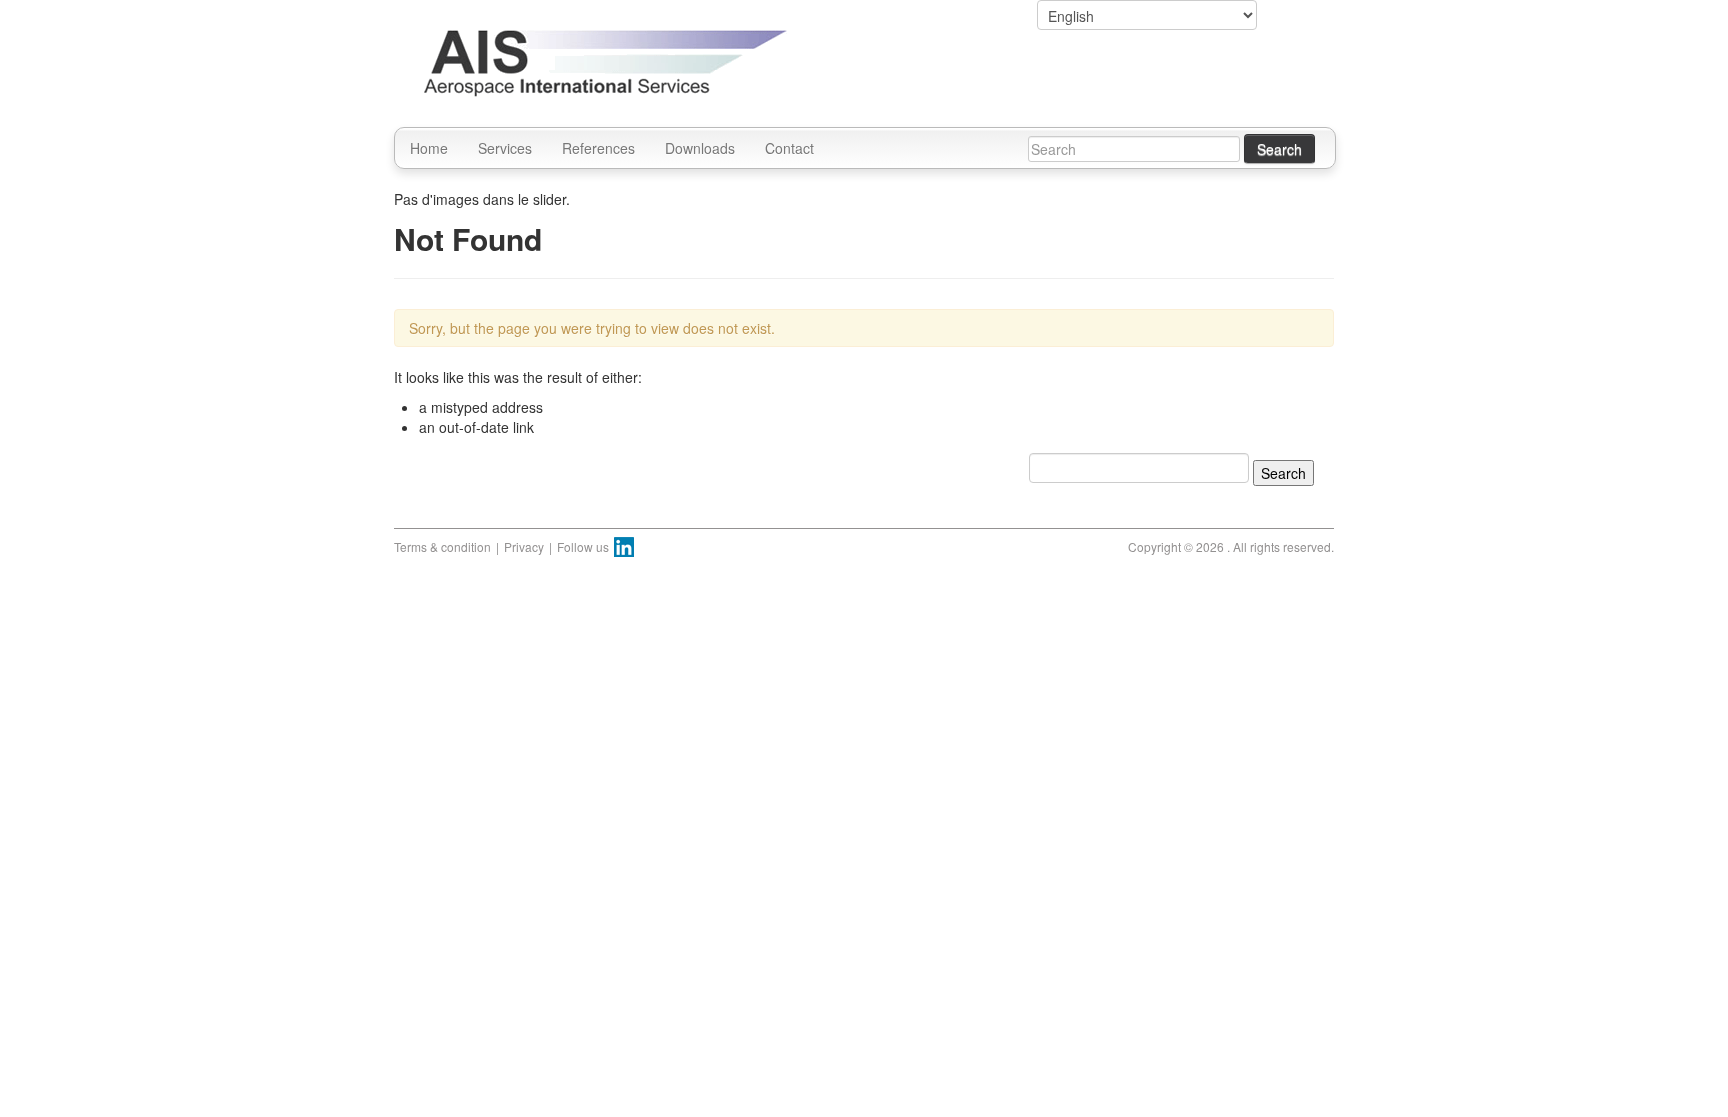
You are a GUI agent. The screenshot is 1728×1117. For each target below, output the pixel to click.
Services (505, 148)
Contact (789, 148)
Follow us (583, 546)
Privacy (524, 546)
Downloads (700, 148)
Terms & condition (442, 546)
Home (429, 148)
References (598, 148)
